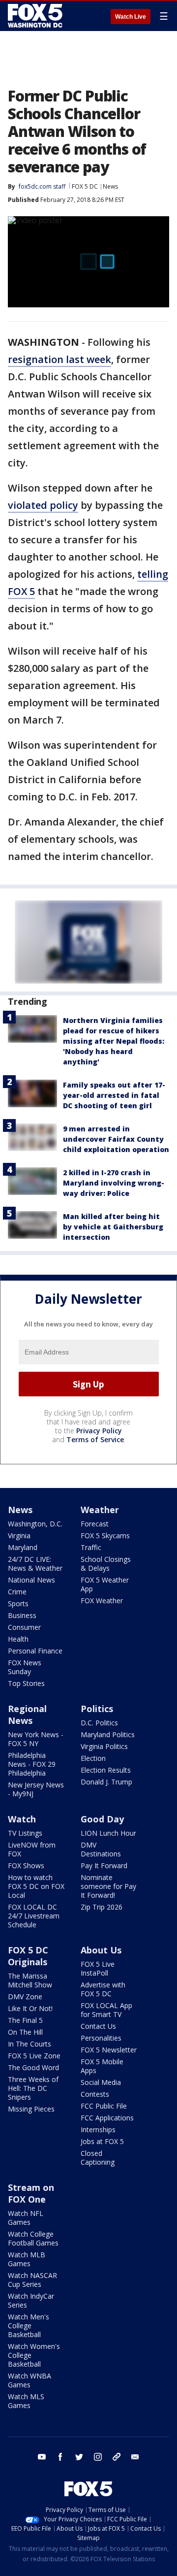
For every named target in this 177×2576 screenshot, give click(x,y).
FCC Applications (107, 2118)
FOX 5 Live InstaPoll (98, 1968)
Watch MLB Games (27, 2259)
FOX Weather (102, 1601)
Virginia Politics (104, 1746)
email (135, 2457)
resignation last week (59, 359)
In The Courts (29, 2044)
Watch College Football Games (33, 2238)
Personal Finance (35, 1651)
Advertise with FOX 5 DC (103, 1989)
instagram (98, 2457)
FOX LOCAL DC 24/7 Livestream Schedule (34, 1916)
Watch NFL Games (26, 2218)
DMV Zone (25, 1997)
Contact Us (98, 2026)
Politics (97, 1709)
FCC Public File (104, 2106)
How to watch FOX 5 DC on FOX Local (36, 1886)
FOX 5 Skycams (105, 1536)
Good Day (102, 1819)
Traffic (91, 1547)
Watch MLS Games (26, 2401)
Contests (95, 2094)
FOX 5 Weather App (105, 1584)
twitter (79, 2457)
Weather (100, 1510)
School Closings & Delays (106, 1564)
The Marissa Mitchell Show (30, 1980)
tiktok (117, 2457)
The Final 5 (25, 2020)
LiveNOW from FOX (32, 1849)
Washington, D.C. (35, 1524)
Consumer (24, 1627)
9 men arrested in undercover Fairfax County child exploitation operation (116, 1139)
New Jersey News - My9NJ (36, 1789)
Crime (17, 1592)
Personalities (101, 2038)
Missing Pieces (31, 2109)
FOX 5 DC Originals (28, 1956)
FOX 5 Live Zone (34, 2056)
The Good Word (33, 2067)
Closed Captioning (98, 2158)
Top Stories (26, 1683)
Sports (18, 1603)
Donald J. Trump (106, 1782)
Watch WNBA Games (29, 2380)
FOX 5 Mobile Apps (102, 2066)
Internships (98, 2130)
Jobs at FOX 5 (102, 2141)
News (110, 186)
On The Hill (25, 2032)
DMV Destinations (101, 1849)
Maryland (23, 1547)
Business (22, 1615)
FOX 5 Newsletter (109, 2050)
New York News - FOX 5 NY (36, 1739)
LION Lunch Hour (108, 1833)
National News (31, 1580)
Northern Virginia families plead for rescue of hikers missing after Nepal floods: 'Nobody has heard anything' (114, 1041)
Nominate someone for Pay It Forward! (108, 1886)
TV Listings (25, 1833)
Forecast (95, 1524)
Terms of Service (95, 1439)
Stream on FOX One (31, 2193)
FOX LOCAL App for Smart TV (106, 2010)
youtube (42, 2457)
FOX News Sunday (25, 1667)
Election (93, 1758)
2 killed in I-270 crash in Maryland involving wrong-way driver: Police (114, 1183)
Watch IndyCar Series (31, 2300)
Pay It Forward (104, 1866)
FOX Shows (26, 1866)
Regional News (27, 1715)
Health (18, 1639)
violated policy (43, 505)
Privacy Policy (99, 1431)
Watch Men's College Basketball (29, 2326)
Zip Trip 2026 (102, 1907)
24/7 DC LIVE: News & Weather (35, 1564)
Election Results (106, 1770)
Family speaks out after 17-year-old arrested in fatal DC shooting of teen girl (114, 1095)
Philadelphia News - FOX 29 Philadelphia (32, 1764)
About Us (101, 1950)
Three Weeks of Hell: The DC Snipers (33, 2088)
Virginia (19, 1536)
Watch (22, 1819)
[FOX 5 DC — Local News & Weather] (36, 16)
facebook (60, 2457)
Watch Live (131, 17)
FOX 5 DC (85, 186)
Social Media (101, 2082)
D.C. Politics (99, 1723)
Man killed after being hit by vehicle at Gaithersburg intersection (113, 1227)
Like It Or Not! (30, 2008)
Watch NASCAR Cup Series (32, 2280)
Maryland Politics (108, 1734)
